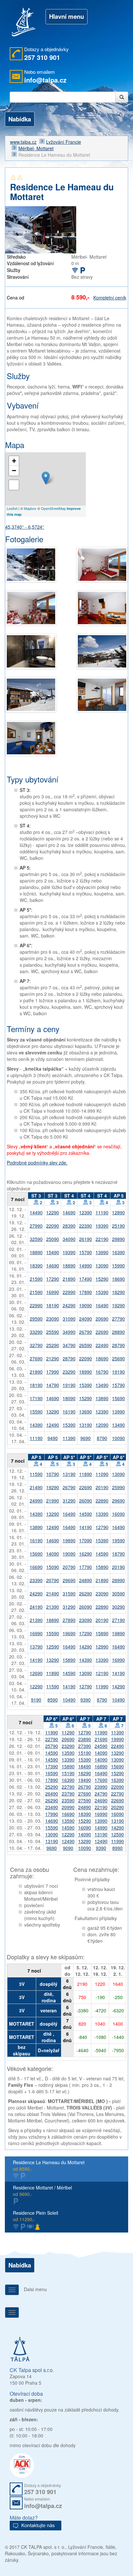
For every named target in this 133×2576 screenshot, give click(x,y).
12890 (118, 1212)
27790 (118, 1319)
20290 (118, 1807)
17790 (86, 1567)
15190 (85, 1753)
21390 (53, 1607)
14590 (86, 1514)
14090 (53, 1554)
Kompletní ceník (110, 298)
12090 (102, 1425)
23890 (85, 1739)
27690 (36, 1358)
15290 (102, 1279)
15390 (102, 1292)
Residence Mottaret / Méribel (42, 2191)
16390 (118, 1252)
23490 (52, 1807)
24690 (101, 1800)
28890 (118, 1332)
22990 (69, 1292)
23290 (69, 1372)
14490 (36, 1212)
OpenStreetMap (53, 508)
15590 (36, 1412)
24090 (86, 1319)
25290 (53, 1345)
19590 (118, 1540)
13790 (36, 1647)
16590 (52, 1773)
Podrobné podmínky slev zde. (37, 1163)
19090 (86, 1305)
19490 (85, 1780)
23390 (36, 1580)
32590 (36, 1239)
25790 (52, 1746)
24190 (36, 1607)
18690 (118, 1279)
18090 (69, 1398)
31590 (69, 1593)
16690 (36, 1567)
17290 (53, 1279)
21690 (101, 1739)
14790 (53, 1385)
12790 (102, 1527)
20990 (68, 1807)
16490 (102, 1305)
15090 (53, 1567)
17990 (53, 1372)
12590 (53, 1647)
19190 (118, 1372)
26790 (86, 1332)
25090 (53, 1239)
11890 (86, 1474)
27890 (69, 1620)
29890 (118, 1239)
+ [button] (14, 461)
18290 (118, 1292)
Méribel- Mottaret (36, 148)
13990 (102, 1252)
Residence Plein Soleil (36, 2216)
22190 (102, 1239)
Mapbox (30, 508)
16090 (118, 1514)
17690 (101, 1780)
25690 (118, 1358)
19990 (118, 1739)
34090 (69, 1239)
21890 (69, 1279)
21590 (36, 1279)
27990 (36, 1226)
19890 (69, 1540)
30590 (118, 1593)
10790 (53, 1474)
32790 (36, 1345)
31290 (69, 1501)
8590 (53, 1700)
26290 (86, 1593)
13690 (86, 1412)
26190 (86, 1239)
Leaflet (12, 508)
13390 (102, 1514)
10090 (118, 1438)
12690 (36, 1673)
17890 (86, 1292)
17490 (86, 1279)
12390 (86, 1212)
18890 (36, 1252)
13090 (102, 1266)
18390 (36, 1266)
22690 (102, 1332)
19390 (102, 1226)
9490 (53, 1438)
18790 (118, 1554)
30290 (118, 1607)
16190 (69, 1412)
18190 (53, 1305)
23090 (53, 1319)
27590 (85, 1800)
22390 (86, 1226)
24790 (101, 1794)
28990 (118, 1580)
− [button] (14, 471)
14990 (86, 1266)
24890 (86, 1580)
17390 (52, 1766)
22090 (53, 1226)
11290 (68, 1732)
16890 (101, 1766)
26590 (86, 1345)
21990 (53, 1501)
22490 (102, 1345)
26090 (86, 1501)
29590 (36, 1319)
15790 (86, 1252)
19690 (69, 1633)
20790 (69, 1567)
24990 (36, 1501)
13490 (102, 1385)
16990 (53, 1292)
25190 (118, 1226)
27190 (118, 1620)
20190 (102, 1487)
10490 (69, 1700)
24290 (69, 1305)
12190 (102, 1673)
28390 (69, 1226)
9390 (86, 1700)
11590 (36, 1474)
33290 (36, 1332)
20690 (102, 1319)
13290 (53, 1412)
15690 (118, 1398)
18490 (85, 1766)
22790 (52, 1739)
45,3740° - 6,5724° (25, 527)
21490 (36, 1487)
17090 (86, 1540)
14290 (86, 1647)
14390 (36, 1425)
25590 (53, 1332)
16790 (102, 1372)
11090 (102, 1474)
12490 (53, 1425)
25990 (118, 1487)
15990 (118, 1266)
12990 (102, 1647)
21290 (53, 1358)
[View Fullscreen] (14, 485)
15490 (53, 1252)
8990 (118, 1848)
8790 (102, 1438)
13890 (102, 1398)
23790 (68, 1794)
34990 (69, 1332)
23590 (68, 1800)
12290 (53, 1212)
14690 (69, 1212)
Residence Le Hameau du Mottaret (49, 2165)
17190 (36, 1398)
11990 (102, 1686)
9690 (86, 1438)
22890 (102, 1501)
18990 (86, 1372)
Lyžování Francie (64, 142)
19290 (118, 1305)
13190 (86, 1425)
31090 (69, 1319)
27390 (85, 1746)
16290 (86, 1554)
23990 (101, 1787)
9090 (68, 1848)
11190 (102, 1212)
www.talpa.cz (23, 142)
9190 (36, 1700)
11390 (69, 1438)
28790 (118, 1345)
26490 (52, 1794)
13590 (68, 1753)
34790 (69, 1345)
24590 (101, 1746)
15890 (102, 1567)
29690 (118, 1501)
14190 (86, 1527)
